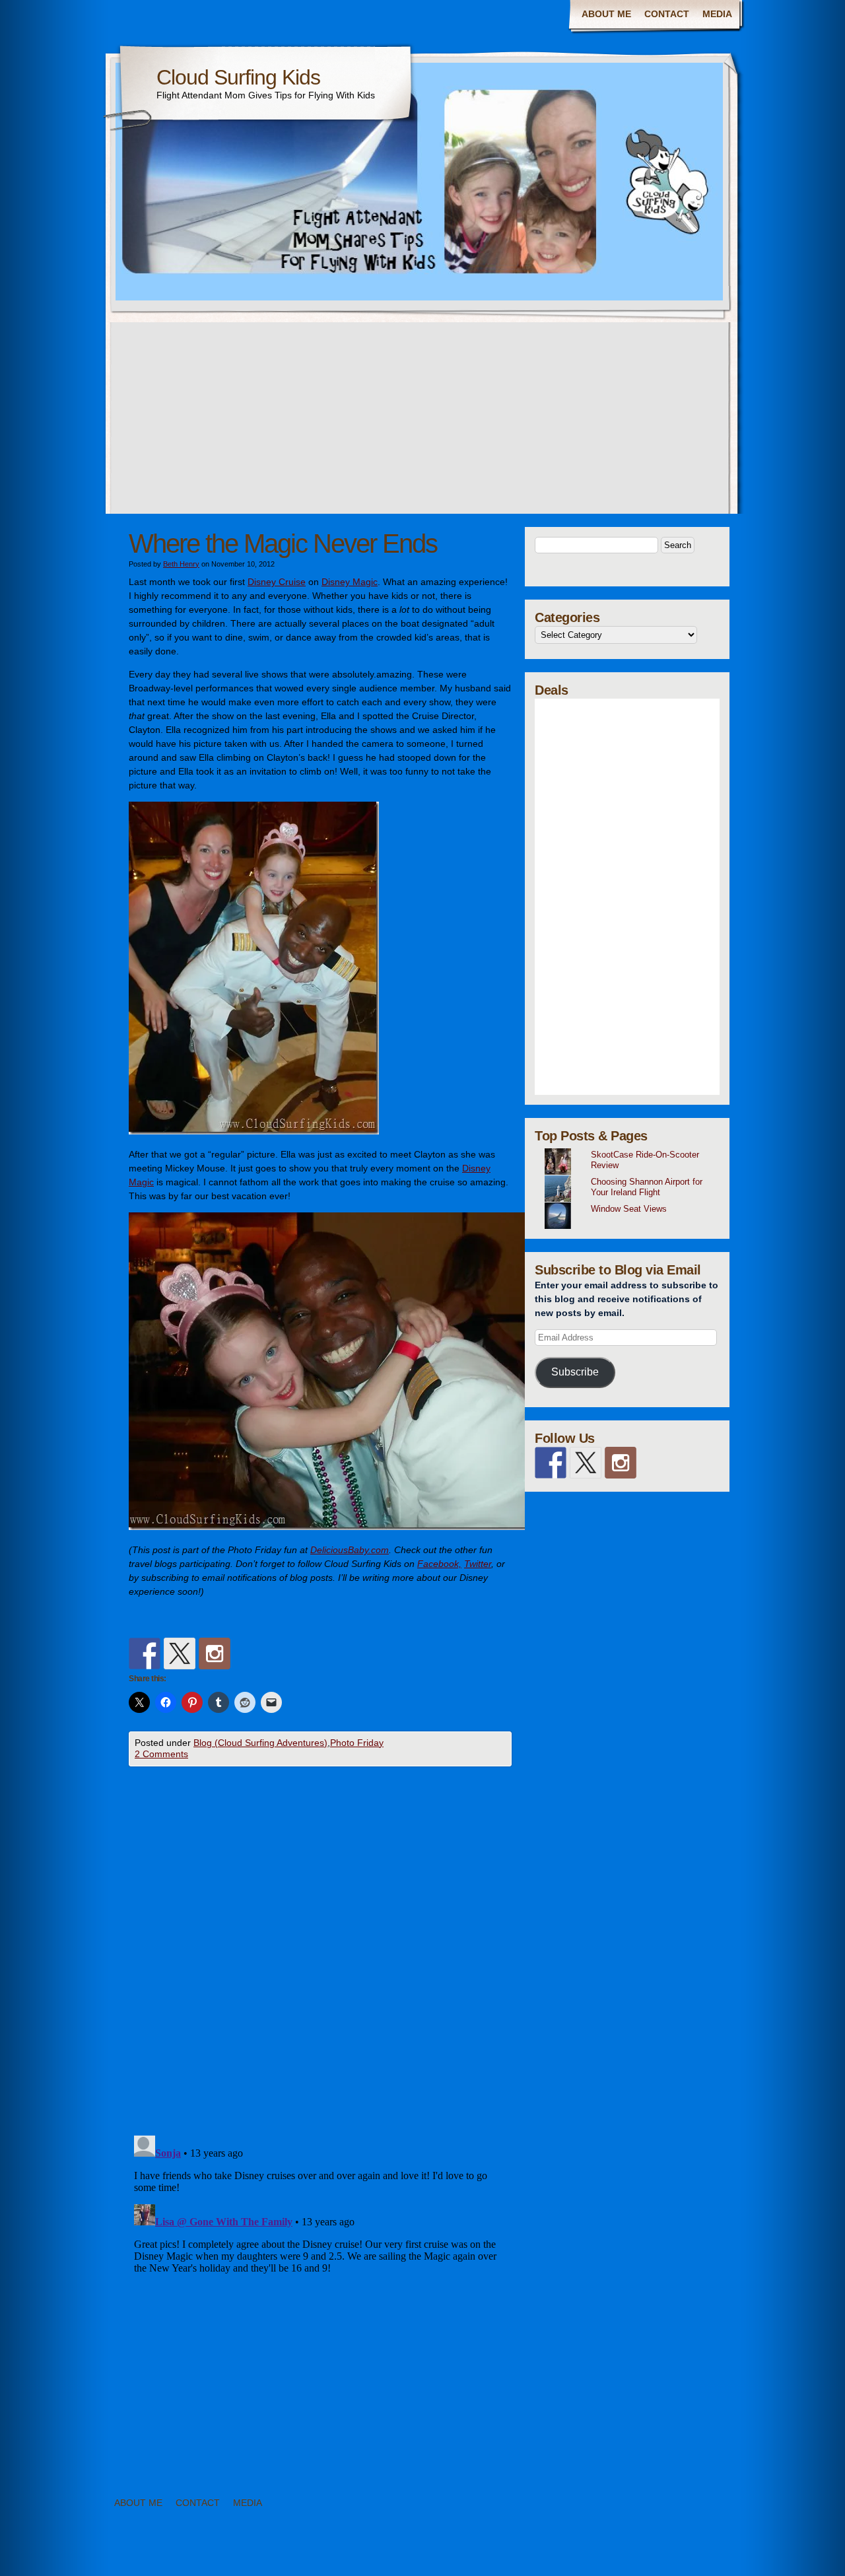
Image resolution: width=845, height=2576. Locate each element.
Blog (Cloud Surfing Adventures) (260, 1743)
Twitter (478, 1564)
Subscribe (575, 1372)
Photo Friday (357, 1743)
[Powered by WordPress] (770, 2555)
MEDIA (717, 14)
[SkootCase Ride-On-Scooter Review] (632, 1148)
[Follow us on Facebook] (145, 1654)
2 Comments (161, 1754)
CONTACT (667, 14)
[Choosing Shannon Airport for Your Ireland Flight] (632, 1175)
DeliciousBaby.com (350, 1550)
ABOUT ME (606, 14)
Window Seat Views (629, 1209)
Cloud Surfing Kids (238, 77)
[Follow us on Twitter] (180, 1654)
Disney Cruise (277, 582)
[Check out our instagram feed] (215, 1654)
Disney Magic (350, 582)
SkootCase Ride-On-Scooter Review (645, 1160)
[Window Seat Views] (632, 1202)
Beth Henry (181, 564)
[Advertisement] (422, 421)
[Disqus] (320, 1955)
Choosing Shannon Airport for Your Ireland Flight (647, 1187)
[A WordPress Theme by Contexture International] (85, 2555)
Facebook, (439, 1564)
